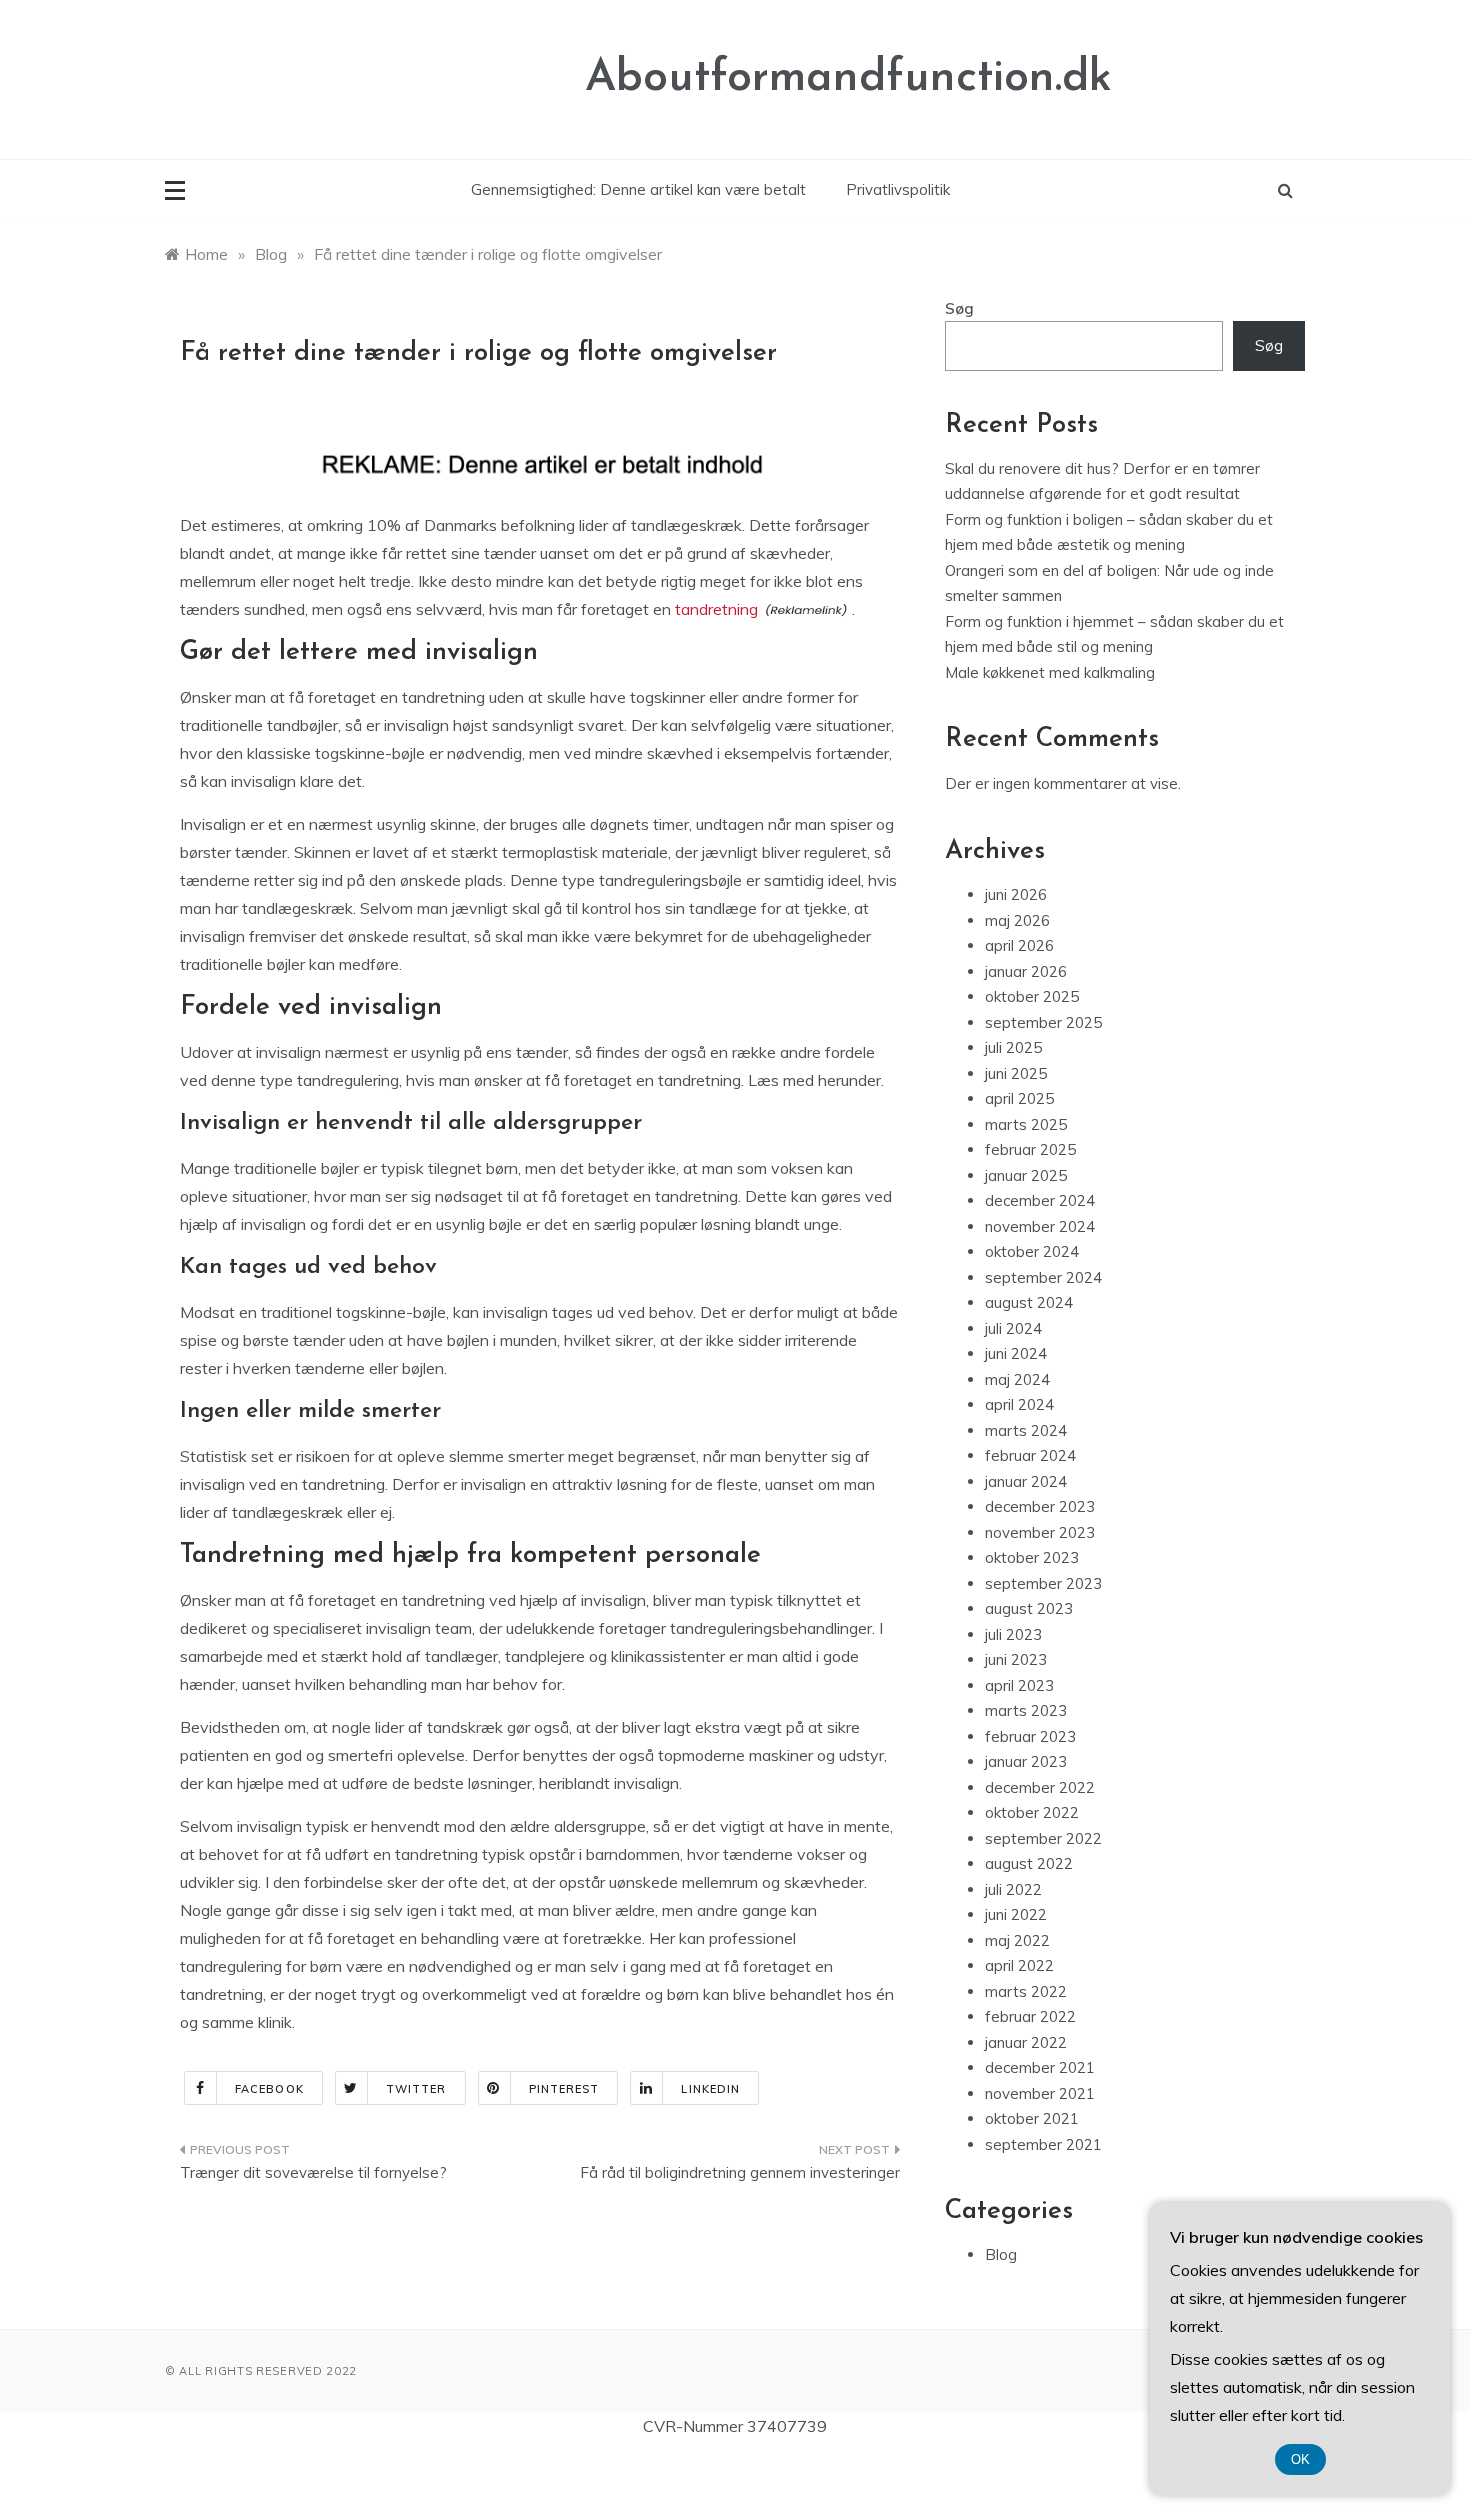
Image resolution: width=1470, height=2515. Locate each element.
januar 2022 (1026, 2042)
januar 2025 (1026, 1175)
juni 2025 (1016, 1073)
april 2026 (1019, 945)
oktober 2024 (1032, 1251)
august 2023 (1029, 1608)
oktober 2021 (1032, 2118)
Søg (959, 308)
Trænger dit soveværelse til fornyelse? (313, 2172)
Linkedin (710, 2089)
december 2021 (1040, 2067)
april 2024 (1019, 1404)
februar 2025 (1030, 1149)
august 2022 (1029, 1863)
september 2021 (1043, 2144)
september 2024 (1043, 1277)
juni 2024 (1016, 1353)
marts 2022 (1026, 1991)
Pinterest (564, 2089)
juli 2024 (1013, 1328)
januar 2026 (1026, 971)
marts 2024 (1026, 1430)
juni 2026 (1016, 894)
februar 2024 (1030, 1455)
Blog (1001, 2254)
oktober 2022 (1032, 1812)
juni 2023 (1016, 1659)
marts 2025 (1026, 1124)
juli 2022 (1013, 1889)
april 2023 (1019, 1685)
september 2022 (1043, 1838)
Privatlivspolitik (898, 189)
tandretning (716, 609)
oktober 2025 (1032, 996)
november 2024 (1040, 1226)
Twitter (416, 2089)
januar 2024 (1026, 1481)
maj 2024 (1017, 1379)
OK (1300, 2459)
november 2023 (1040, 1532)
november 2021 (1040, 2093)
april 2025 (1019, 1098)
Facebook (269, 2089)
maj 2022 (1017, 1940)
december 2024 (1040, 1200)
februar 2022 (1030, 2016)
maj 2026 (1017, 920)
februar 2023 (1030, 1736)
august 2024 (1029, 1302)
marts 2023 (1026, 1710)
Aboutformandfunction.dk (848, 78)
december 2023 (1040, 1506)
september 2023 (1043, 1583)
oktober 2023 (1032, 1557)
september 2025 (1043, 1022)
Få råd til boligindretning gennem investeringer (740, 2172)
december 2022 (1040, 1787)
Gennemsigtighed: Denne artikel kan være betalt (638, 189)
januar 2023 (1026, 1761)
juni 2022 (1016, 1914)
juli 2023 (1013, 1634)
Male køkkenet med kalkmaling (1050, 672)
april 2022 (1019, 1965)
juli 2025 (1013, 1047)
